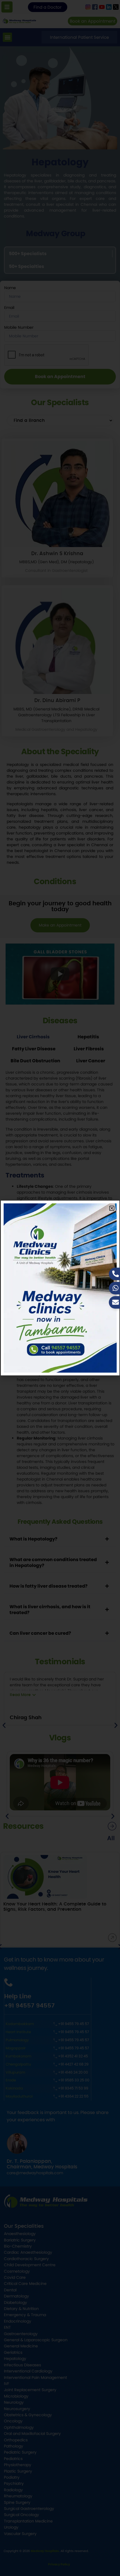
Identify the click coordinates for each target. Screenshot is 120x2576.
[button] (112, 1208)
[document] (60, 1288)
